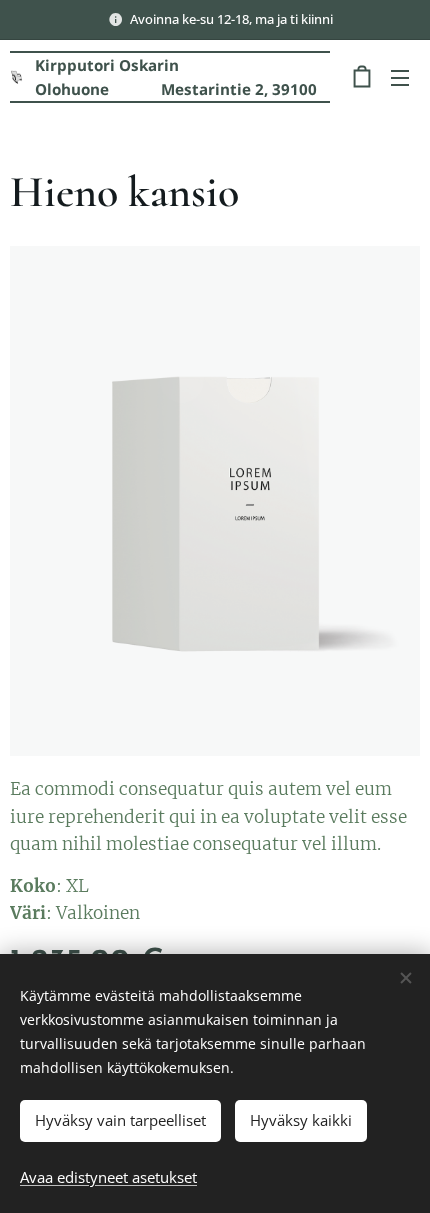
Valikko (400, 77)
